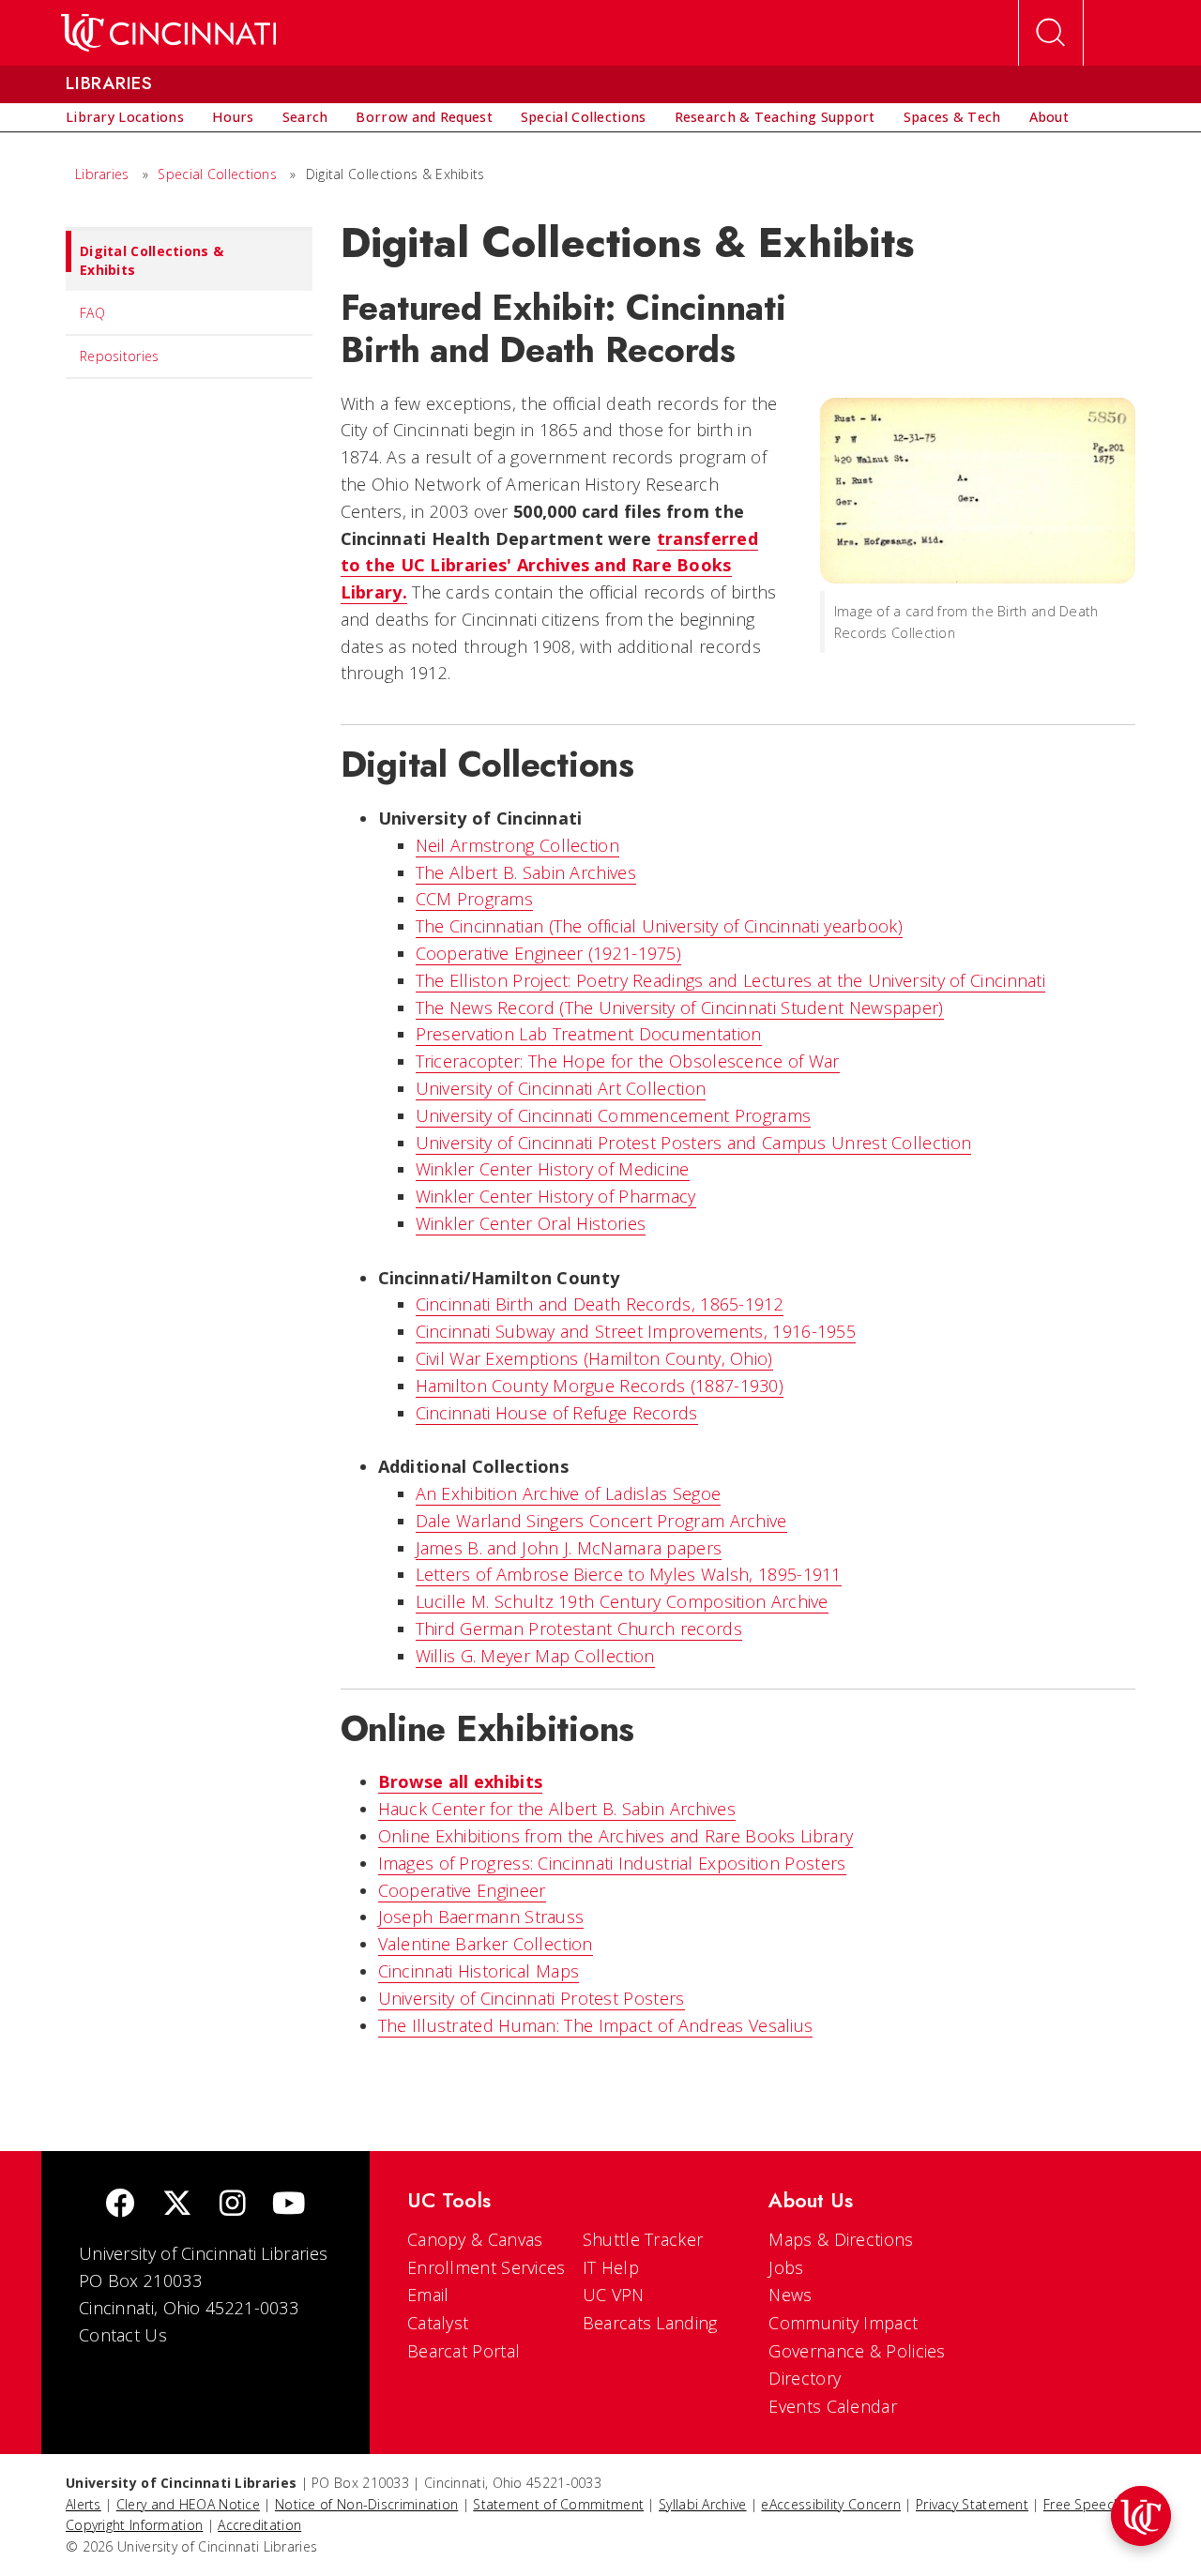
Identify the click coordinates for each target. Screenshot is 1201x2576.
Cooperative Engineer (462, 1890)
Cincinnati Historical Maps (479, 1971)
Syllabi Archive (703, 2504)
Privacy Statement (972, 2504)
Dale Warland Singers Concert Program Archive (601, 1521)
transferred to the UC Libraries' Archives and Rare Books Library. (550, 566)
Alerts (84, 2504)
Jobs (786, 2267)
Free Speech (1082, 2504)
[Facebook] (120, 2205)
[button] (1141, 2516)
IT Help (611, 2267)
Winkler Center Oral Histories (531, 1223)
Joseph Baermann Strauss (481, 1917)
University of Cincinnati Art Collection (561, 1088)
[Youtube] (289, 2205)
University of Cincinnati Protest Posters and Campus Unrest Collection (694, 1143)
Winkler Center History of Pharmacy (556, 1196)
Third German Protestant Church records (579, 1629)
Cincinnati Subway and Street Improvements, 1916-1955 (636, 1331)
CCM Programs (475, 899)
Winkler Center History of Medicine (553, 1169)
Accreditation (259, 2525)
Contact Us (123, 2335)
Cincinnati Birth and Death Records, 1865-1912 (600, 1304)
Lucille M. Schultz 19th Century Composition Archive (622, 1601)
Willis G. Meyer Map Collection (535, 1656)
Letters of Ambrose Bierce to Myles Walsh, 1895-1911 (629, 1574)
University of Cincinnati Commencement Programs (614, 1115)
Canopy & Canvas (475, 2239)
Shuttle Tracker (643, 2239)
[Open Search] (1051, 33)
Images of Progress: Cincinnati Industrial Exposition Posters (612, 1863)
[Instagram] (233, 2205)
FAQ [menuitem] (92, 313)
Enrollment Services (486, 2267)
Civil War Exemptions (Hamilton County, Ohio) (594, 1358)
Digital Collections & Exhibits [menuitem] (152, 260)
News (790, 2295)
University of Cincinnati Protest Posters (532, 1998)
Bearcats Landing (650, 2323)
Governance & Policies (857, 2351)
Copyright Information (134, 2525)
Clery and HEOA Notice (188, 2504)
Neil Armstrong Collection (518, 845)
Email (428, 2295)
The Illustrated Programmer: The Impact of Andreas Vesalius (596, 2025)
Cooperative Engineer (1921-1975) (549, 953)
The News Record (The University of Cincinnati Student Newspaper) (680, 1008)
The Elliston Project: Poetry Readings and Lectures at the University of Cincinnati (731, 980)
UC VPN (614, 2295)
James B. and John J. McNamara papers (569, 1548)
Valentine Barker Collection (486, 1944)
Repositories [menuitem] (120, 356)
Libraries (102, 174)
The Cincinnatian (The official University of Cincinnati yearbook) (660, 926)
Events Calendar (833, 2406)
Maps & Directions (841, 2239)
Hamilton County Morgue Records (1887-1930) (600, 1386)
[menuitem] (125, 117)
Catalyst (438, 2323)
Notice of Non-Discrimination (366, 2504)
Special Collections (217, 174)
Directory (805, 2378)
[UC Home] (168, 33)
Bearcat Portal (464, 2351)
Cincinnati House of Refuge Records (557, 1413)
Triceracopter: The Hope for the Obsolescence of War (628, 1061)
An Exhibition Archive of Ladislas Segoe (569, 1493)
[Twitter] (177, 2205)
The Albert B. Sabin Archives (526, 872)
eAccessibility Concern (831, 2504)
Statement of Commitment (558, 2504)
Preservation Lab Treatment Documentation (589, 1034)
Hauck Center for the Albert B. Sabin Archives (557, 1809)
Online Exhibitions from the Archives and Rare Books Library (616, 1836)
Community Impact (843, 2323)
